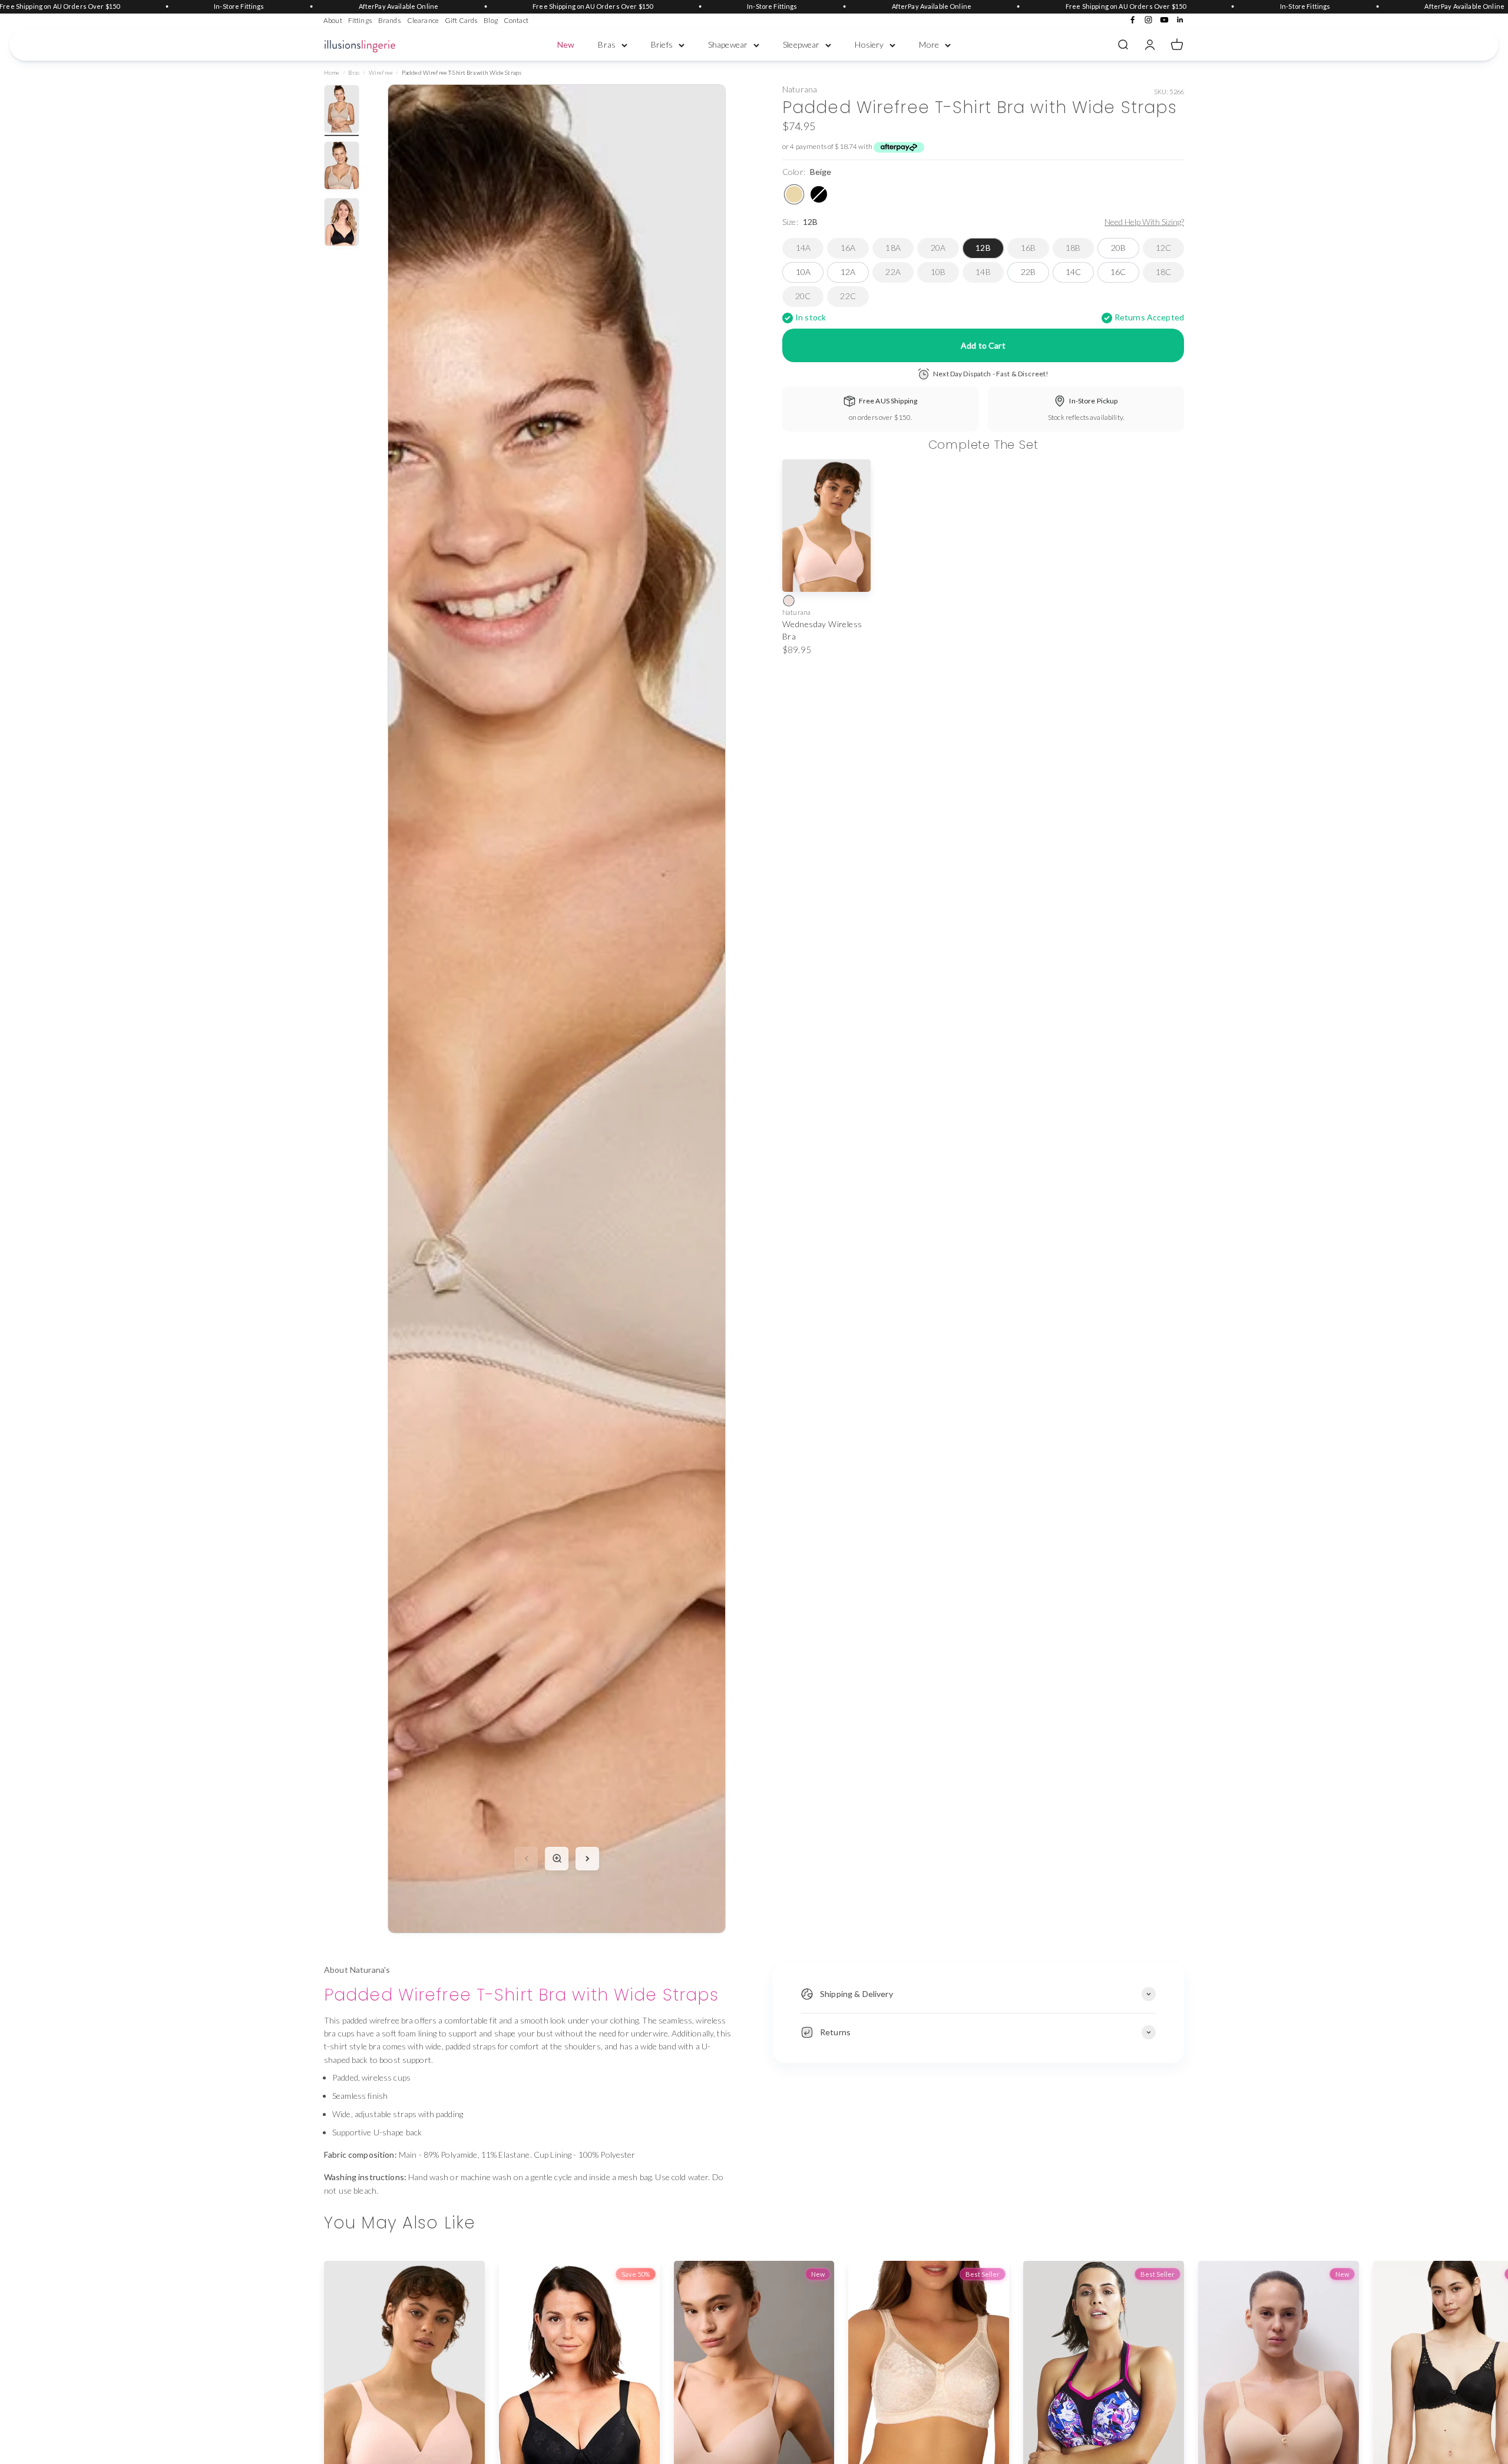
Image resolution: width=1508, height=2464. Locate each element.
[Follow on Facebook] (1132, 20)
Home (332, 72)
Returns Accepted (1149, 318)
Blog (491, 20)
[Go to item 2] (342, 167)
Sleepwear (801, 44)
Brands (390, 20)
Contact (516, 20)
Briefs (662, 44)
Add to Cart (983, 345)
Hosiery (869, 44)
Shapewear (728, 44)
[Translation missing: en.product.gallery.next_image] (587, 1859)
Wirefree (381, 72)
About (333, 20)
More (929, 44)
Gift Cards (461, 20)
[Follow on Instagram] (1148, 20)
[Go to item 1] (342, 111)
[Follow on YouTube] (1164, 20)
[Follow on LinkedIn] (1180, 20)
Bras (607, 44)
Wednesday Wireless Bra (822, 630)
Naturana (800, 90)
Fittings (360, 20)
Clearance (423, 20)
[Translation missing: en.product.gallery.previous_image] (526, 1859)
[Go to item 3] (342, 224)
